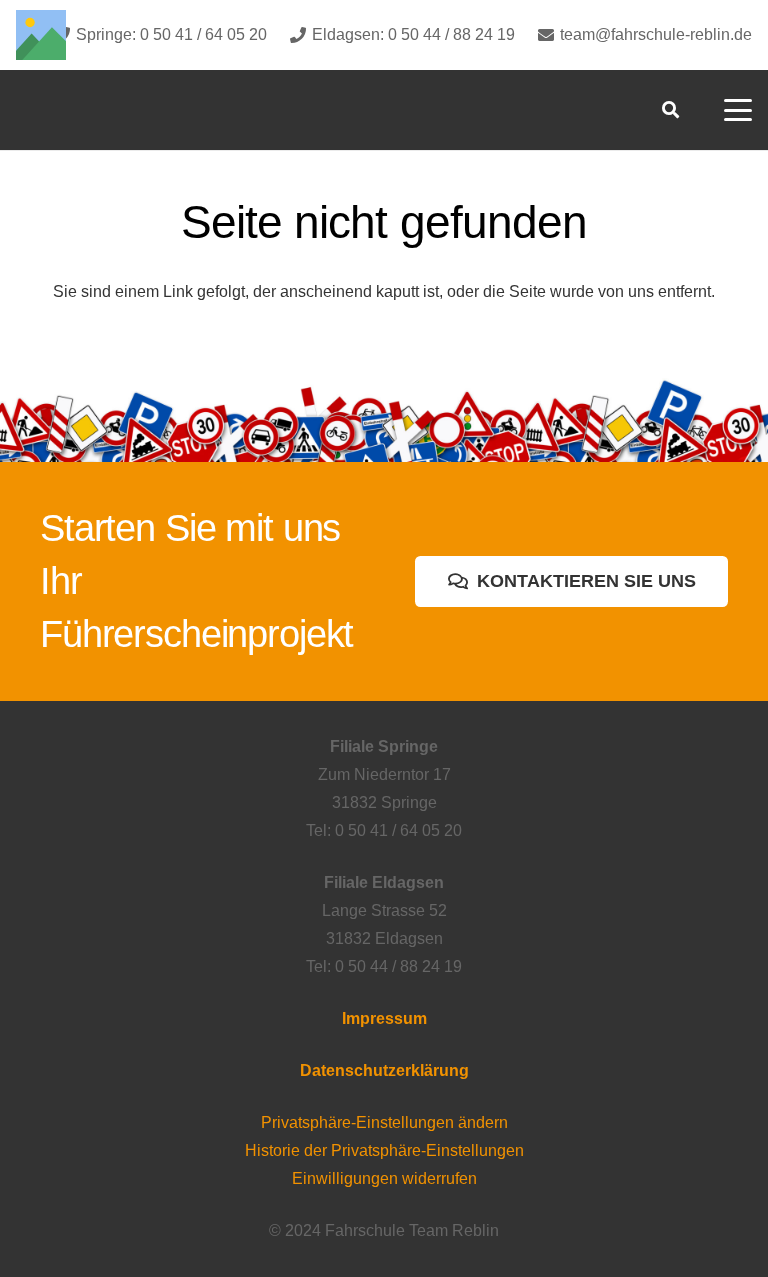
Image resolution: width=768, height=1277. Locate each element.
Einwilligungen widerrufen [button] (384, 1178)
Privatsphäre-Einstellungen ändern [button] (384, 1122)
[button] (669, 110)
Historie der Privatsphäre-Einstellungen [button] (384, 1150)
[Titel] (41, 35)
